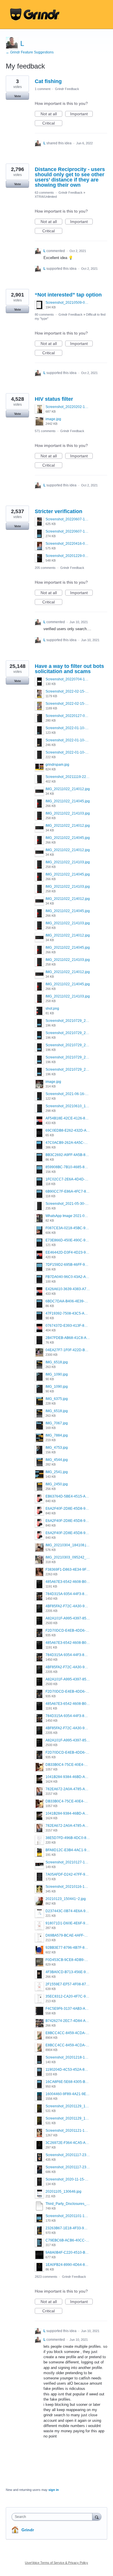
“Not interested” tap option (68, 295)
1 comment (43, 89)
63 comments (44, 193)
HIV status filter (54, 399)
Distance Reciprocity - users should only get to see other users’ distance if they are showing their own (70, 177)
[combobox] (53, 2517)
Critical (52, 123)
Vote (18, 96)
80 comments (44, 314)
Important (81, 114)
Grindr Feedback (67, 89)
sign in (54, 2490)
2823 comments (46, 2277)
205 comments (45, 568)
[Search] (97, 2517)
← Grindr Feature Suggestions (30, 52)
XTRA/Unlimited (46, 197)
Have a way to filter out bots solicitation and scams (69, 669)
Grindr (28, 2530)
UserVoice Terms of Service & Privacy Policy (57, 2563)
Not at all (51, 114)
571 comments (45, 431)
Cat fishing (48, 81)
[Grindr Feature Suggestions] (35, 15)
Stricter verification (59, 511)
